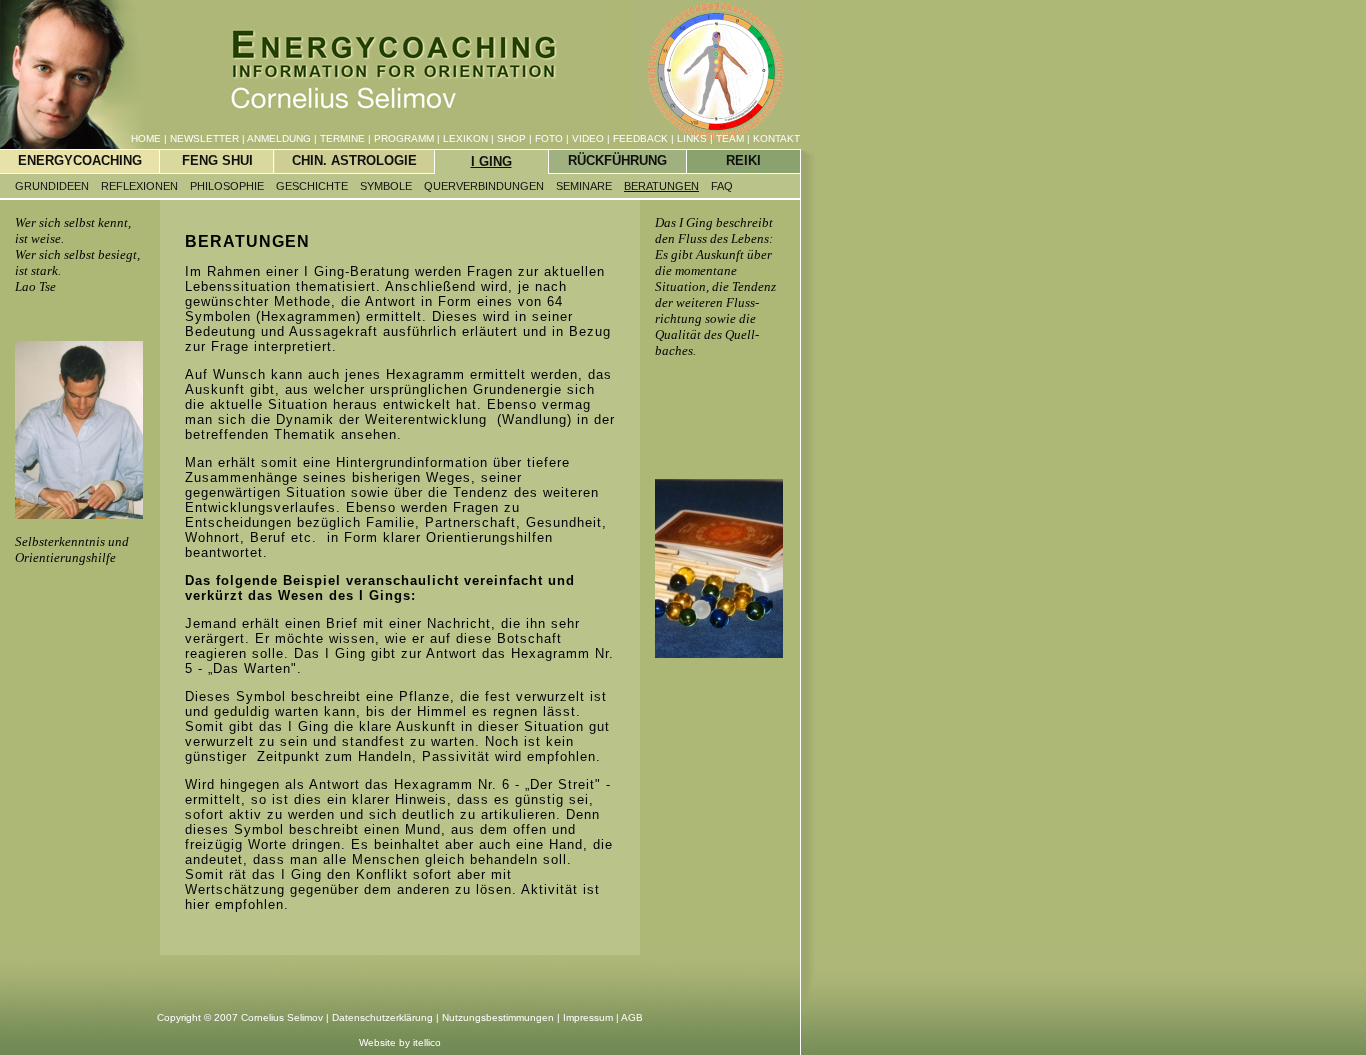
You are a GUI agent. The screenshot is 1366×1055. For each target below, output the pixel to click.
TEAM (730, 138)
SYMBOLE (386, 186)
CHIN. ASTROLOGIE (354, 160)
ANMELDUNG (279, 138)
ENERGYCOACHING (80, 160)
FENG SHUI (217, 160)
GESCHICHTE (312, 186)
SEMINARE (584, 186)
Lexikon (465, 138)
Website (377, 1042)
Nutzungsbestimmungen (498, 1017)
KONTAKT (776, 138)
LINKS (692, 138)
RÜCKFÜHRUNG (617, 160)
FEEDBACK (640, 138)
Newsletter (204, 138)
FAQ (722, 186)
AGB (632, 1017)
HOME (146, 138)
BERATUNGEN (661, 186)
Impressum (588, 1017)
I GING (491, 161)
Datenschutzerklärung (382, 1017)
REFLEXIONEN (139, 186)
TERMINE (342, 138)
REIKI (743, 160)
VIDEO (588, 138)
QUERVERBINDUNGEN (484, 186)
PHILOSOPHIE (227, 186)
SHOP (511, 138)
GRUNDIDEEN (52, 186)
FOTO (549, 138)
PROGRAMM (404, 138)
